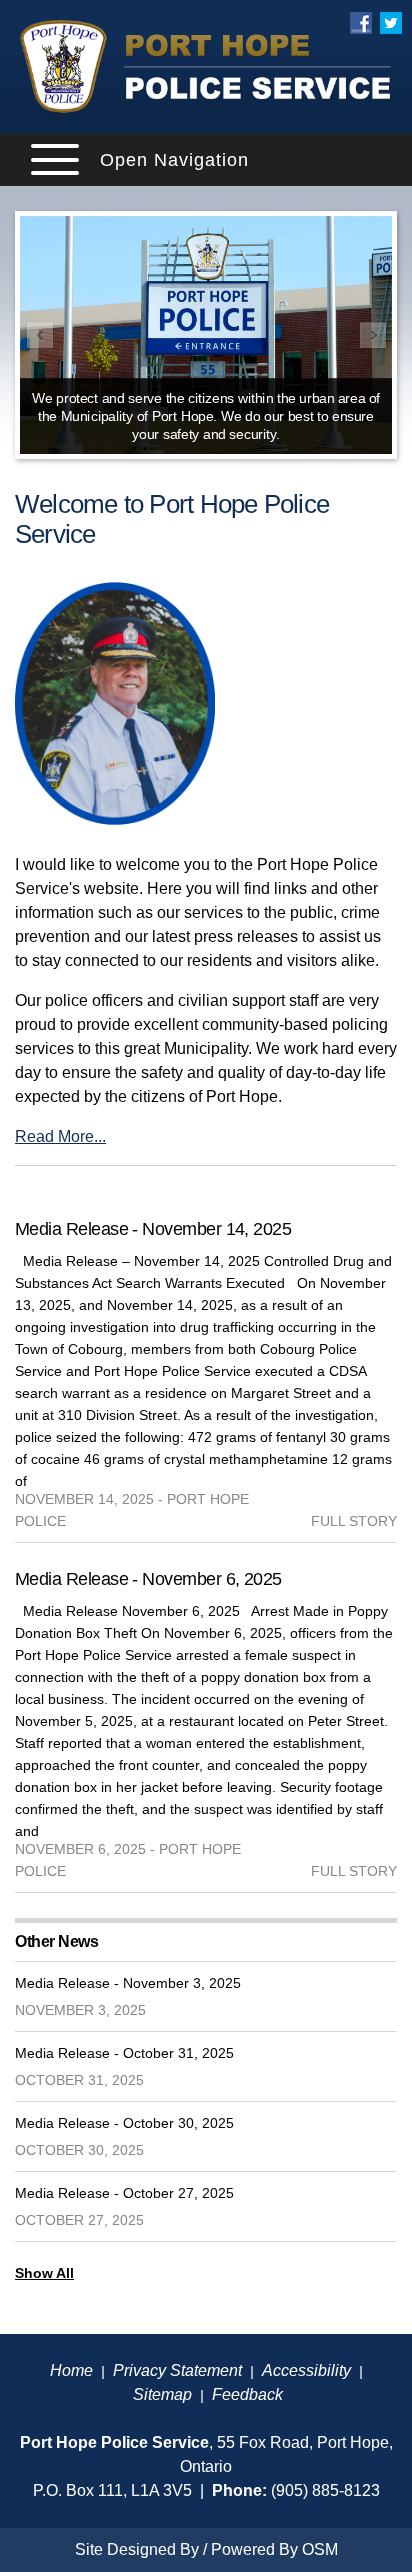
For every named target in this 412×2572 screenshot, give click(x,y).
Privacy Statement (177, 2370)
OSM (320, 2549)
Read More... (60, 1136)
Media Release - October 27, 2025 (124, 2193)
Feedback (247, 2394)
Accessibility (306, 2370)
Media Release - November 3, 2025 (128, 1983)
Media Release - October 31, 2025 (124, 2053)
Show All (44, 2273)
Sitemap (162, 2394)
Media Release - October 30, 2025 (124, 2123)
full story (354, 1521)
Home (71, 2370)
